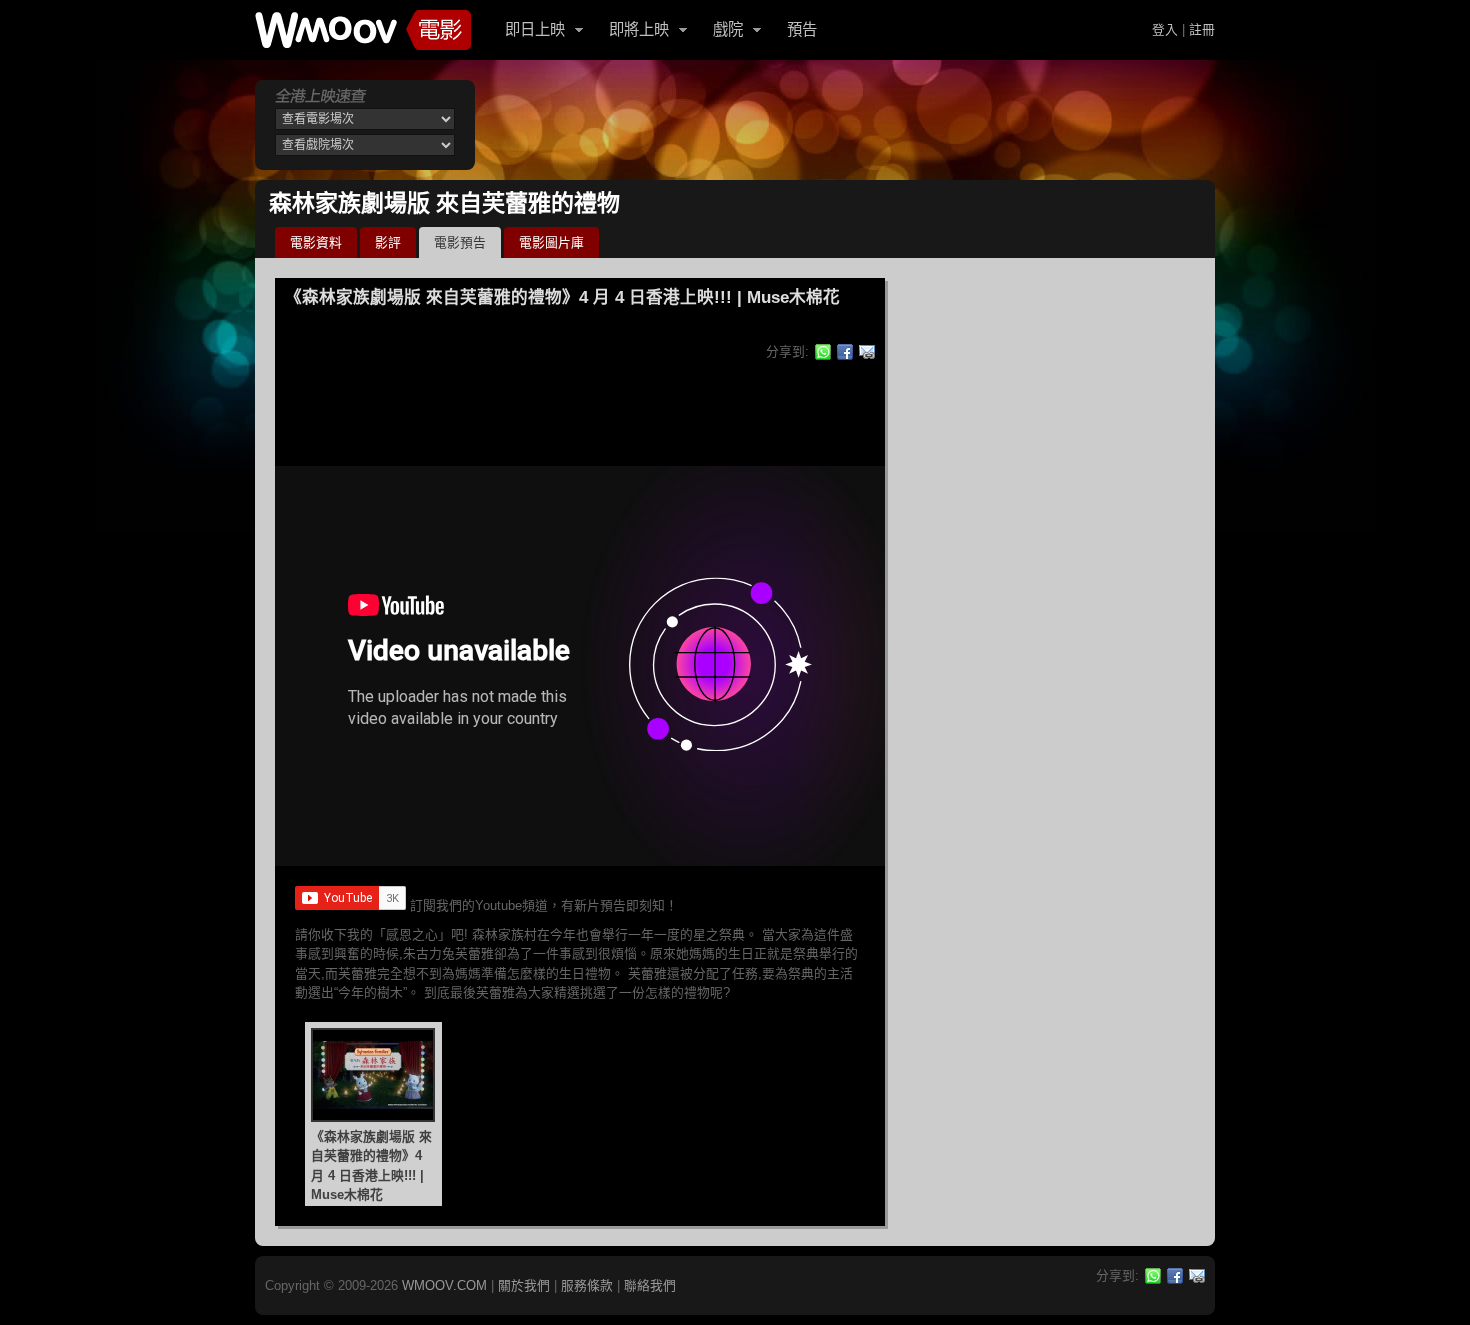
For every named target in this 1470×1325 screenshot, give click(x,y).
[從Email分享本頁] (867, 352)
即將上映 (639, 29)
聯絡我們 (650, 1285)
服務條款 (587, 1285)
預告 (802, 29)
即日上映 (535, 29)
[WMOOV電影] (363, 30)
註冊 (1202, 29)
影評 (388, 242)
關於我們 (524, 1285)
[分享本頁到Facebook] (845, 352)
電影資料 (316, 242)
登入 (1165, 29)
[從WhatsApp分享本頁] (823, 352)
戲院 (728, 29)
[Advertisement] (849, 125)
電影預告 (460, 242)
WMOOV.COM (444, 1285)
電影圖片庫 (551, 242)
